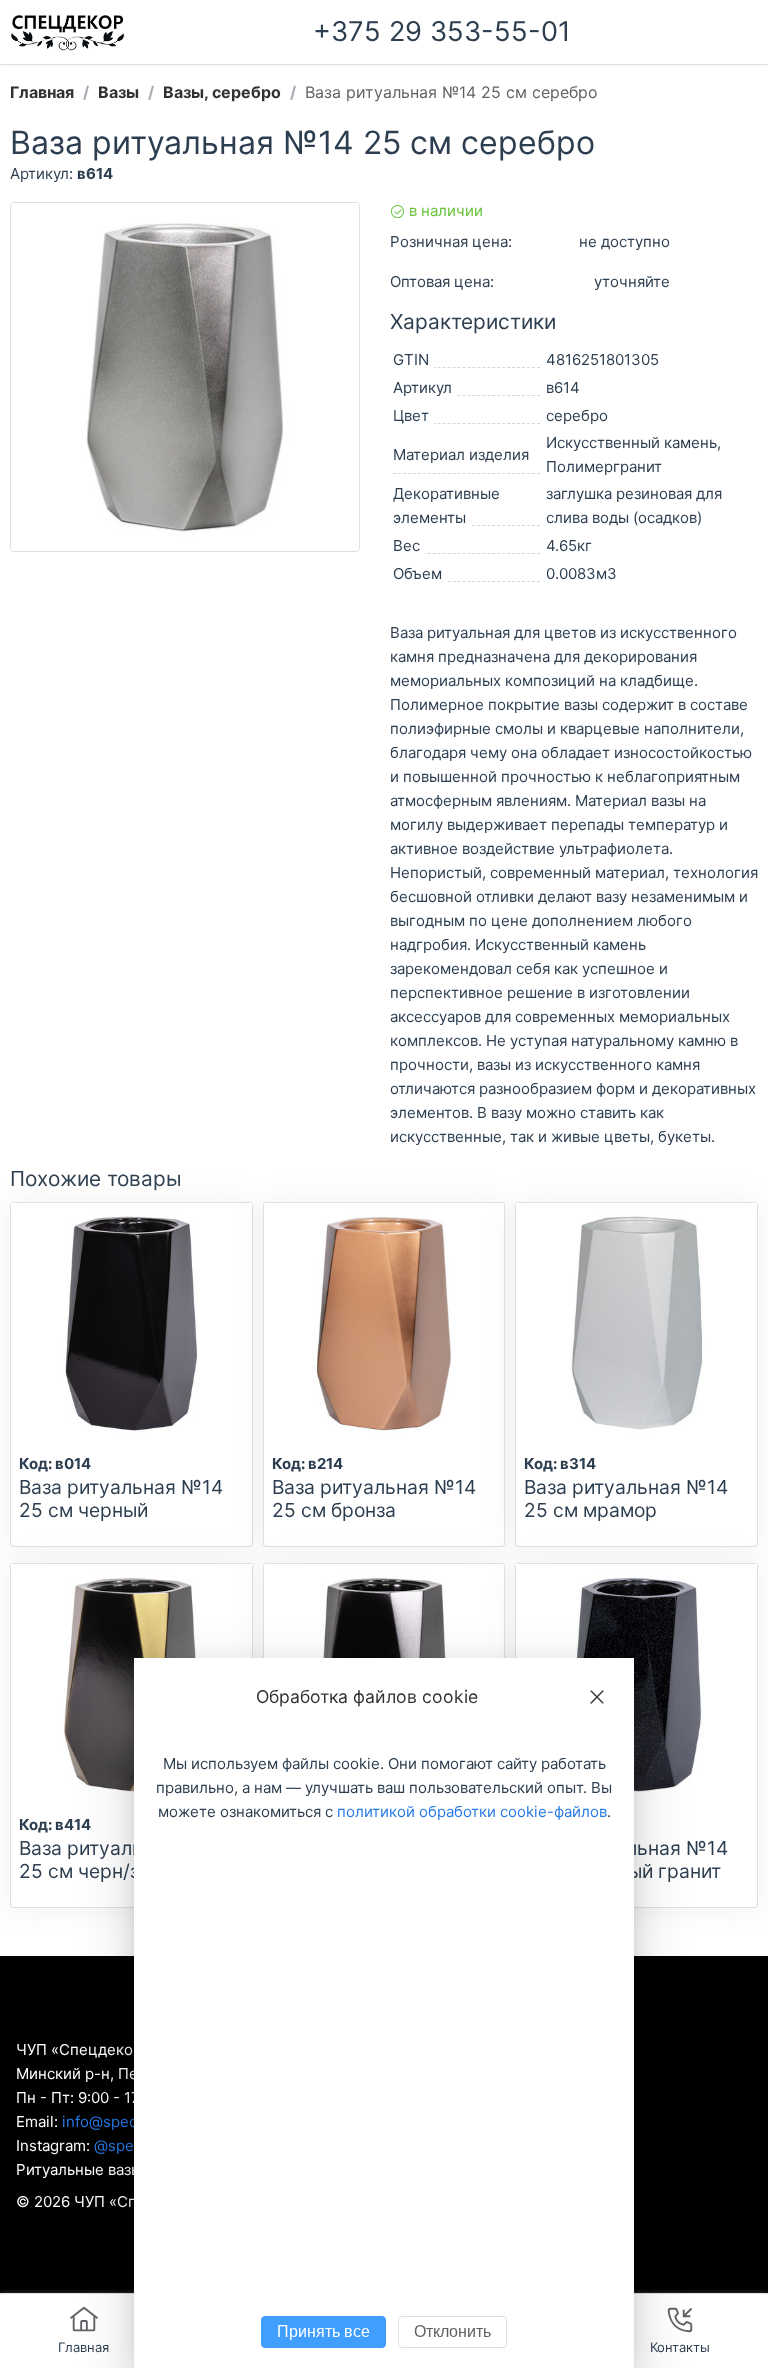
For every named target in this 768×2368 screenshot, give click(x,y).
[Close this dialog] (597, 1697)
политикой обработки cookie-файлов (472, 1811)
